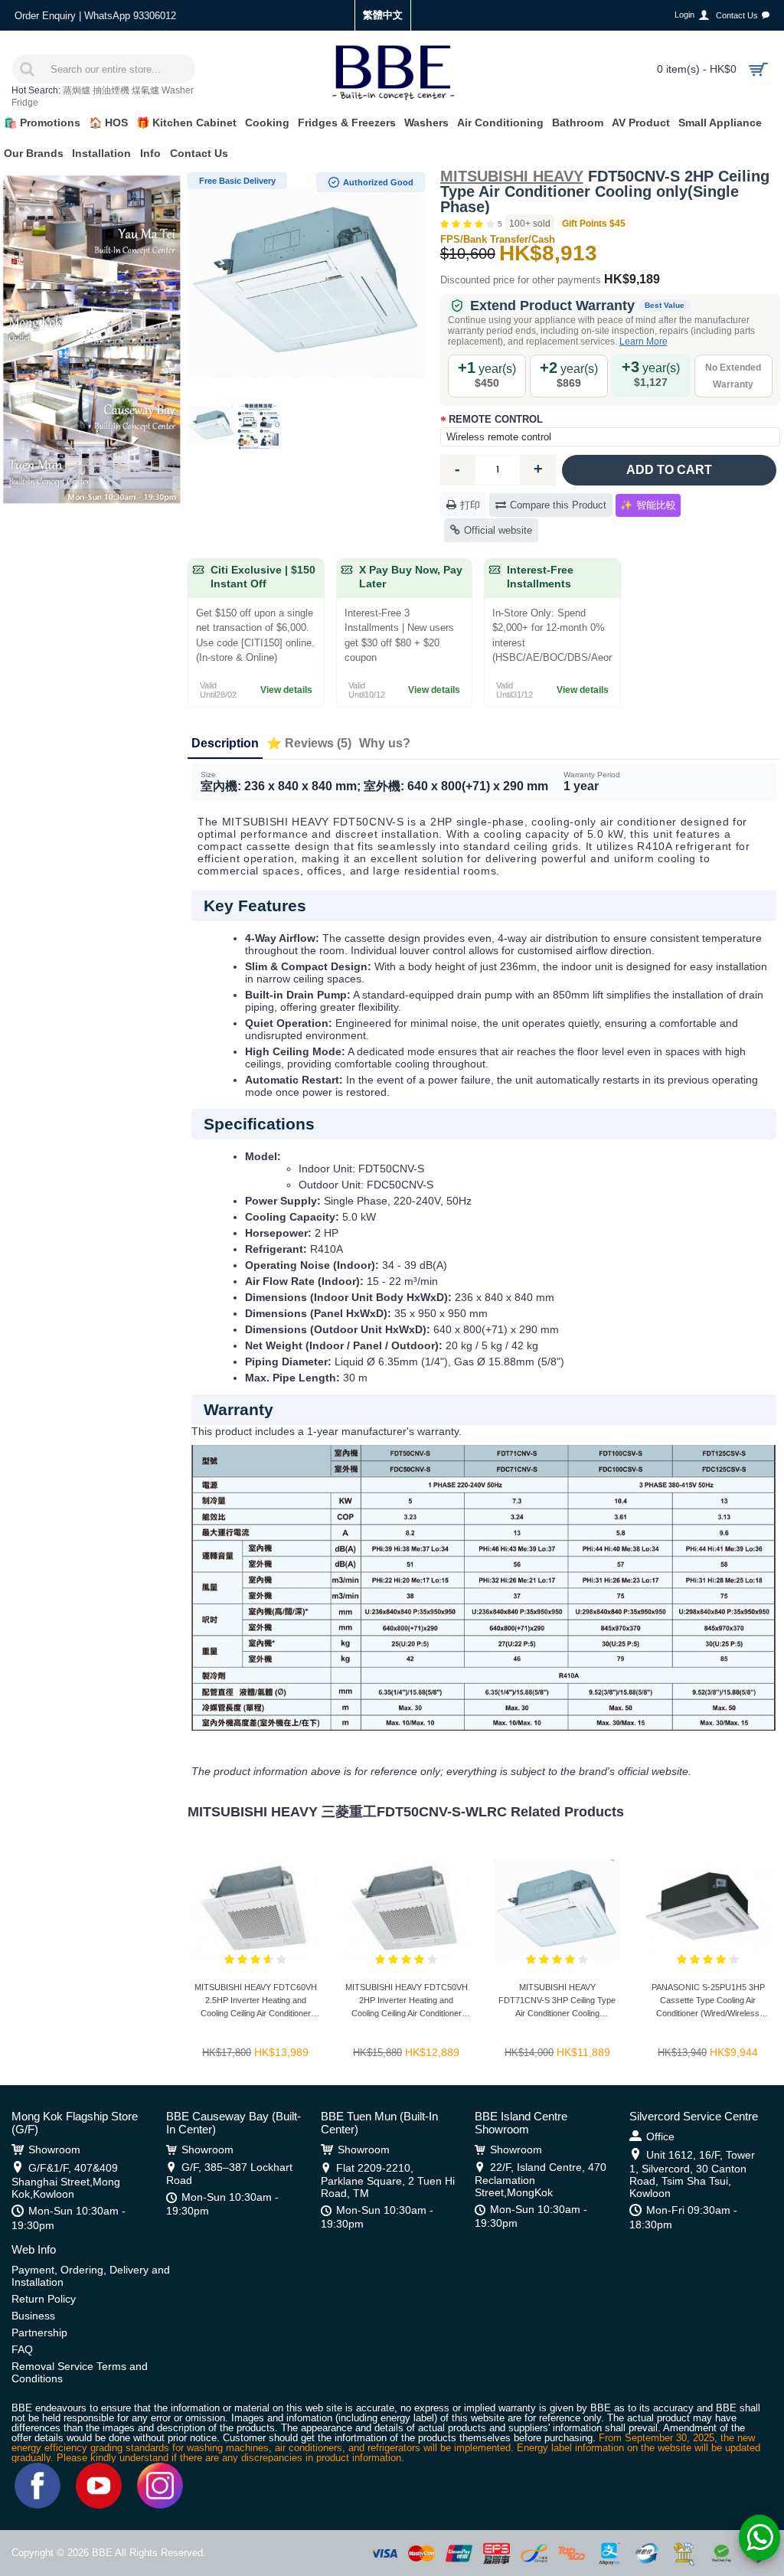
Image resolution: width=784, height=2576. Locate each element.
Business (33, 2316)
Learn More (644, 342)
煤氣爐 (145, 90)
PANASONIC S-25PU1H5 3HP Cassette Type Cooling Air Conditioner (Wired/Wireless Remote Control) (708, 2003)
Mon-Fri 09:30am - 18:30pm (683, 2217)
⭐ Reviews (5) (309, 743)
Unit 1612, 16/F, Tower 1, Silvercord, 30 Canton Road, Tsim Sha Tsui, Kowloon (692, 2174)
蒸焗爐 (77, 90)
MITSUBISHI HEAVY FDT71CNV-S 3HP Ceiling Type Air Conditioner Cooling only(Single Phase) (557, 2003)
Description (225, 743)
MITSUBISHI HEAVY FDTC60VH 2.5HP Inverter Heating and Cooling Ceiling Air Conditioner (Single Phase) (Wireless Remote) (256, 2003)
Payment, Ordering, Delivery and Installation (91, 2276)
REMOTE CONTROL (496, 419)
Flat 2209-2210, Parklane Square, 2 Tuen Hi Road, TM (388, 2180)
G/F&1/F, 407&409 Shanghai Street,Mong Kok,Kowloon (66, 2181)
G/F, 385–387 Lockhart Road (229, 2174)
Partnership (39, 2332)
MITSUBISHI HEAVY (512, 176)
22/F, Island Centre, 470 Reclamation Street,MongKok (541, 2180)
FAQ (22, 2349)
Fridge (25, 103)
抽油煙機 (111, 90)
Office (660, 2136)
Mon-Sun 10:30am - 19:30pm (69, 2218)
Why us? (385, 743)
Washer (178, 90)
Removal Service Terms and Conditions (80, 2372)
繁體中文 (383, 15)
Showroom (54, 2149)
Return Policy (44, 2299)
